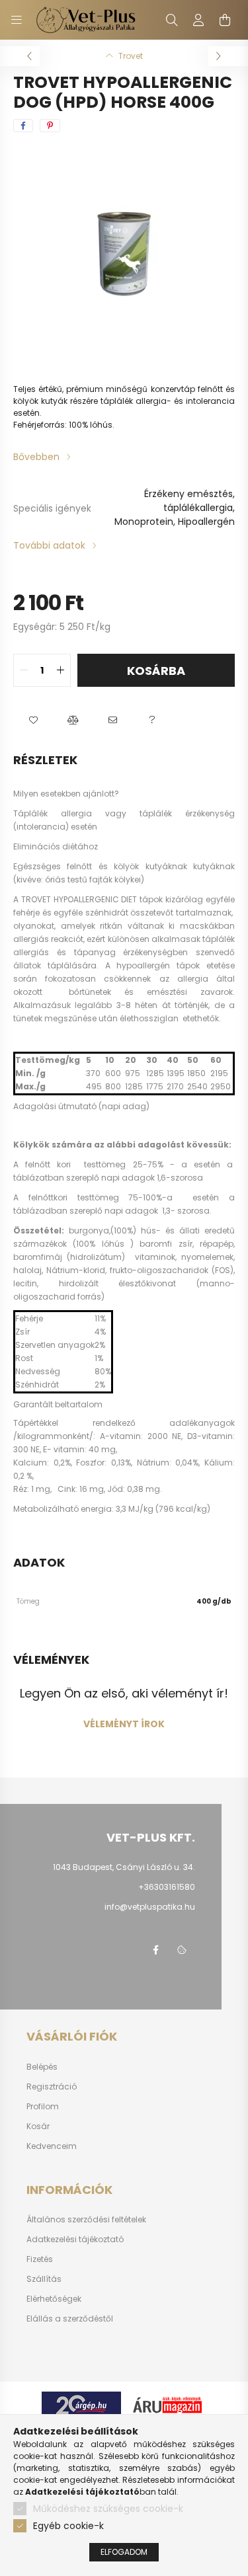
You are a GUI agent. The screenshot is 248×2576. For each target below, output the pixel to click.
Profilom (43, 2107)
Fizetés (40, 2259)
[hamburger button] (17, 20)
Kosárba (156, 671)
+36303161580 (167, 1887)
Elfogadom (124, 2552)
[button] (33, 720)
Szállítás (44, 2279)
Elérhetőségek (54, 2299)
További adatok (49, 545)
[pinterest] (50, 126)
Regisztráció (52, 2087)
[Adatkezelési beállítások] (182, 1950)
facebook (155, 1950)
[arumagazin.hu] (167, 2404)
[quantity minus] (24, 670)
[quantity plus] (60, 670)
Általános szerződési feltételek (86, 2220)
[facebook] (23, 126)
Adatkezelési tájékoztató (75, 2240)
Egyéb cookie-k (68, 2526)
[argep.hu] (81, 2404)
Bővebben (36, 457)
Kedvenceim (52, 2146)
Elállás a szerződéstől (70, 2319)
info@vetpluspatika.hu (150, 1907)
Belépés (42, 2067)
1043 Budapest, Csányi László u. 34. (124, 1867)
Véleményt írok (124, 1724)
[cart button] (225, 20)
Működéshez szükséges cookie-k (108, 2509)
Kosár (38, 2127)
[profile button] (198, 20)
